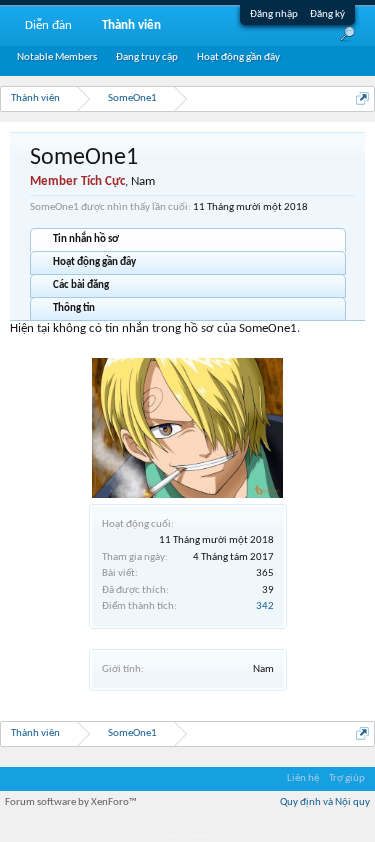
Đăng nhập (274, 14)
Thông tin (74, 308)
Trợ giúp (347, 778)
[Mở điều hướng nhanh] (362, 98)
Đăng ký (327, 14)
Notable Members (57, 57)
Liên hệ (303, 778)
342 (265, 606)
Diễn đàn (48, 25)
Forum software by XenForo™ (71, 802)
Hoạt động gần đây (94, 262)
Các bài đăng (81, 285)
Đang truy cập (147, 57)
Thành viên (131, 25)
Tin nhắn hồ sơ (86, 239)
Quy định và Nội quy (325, 802)
